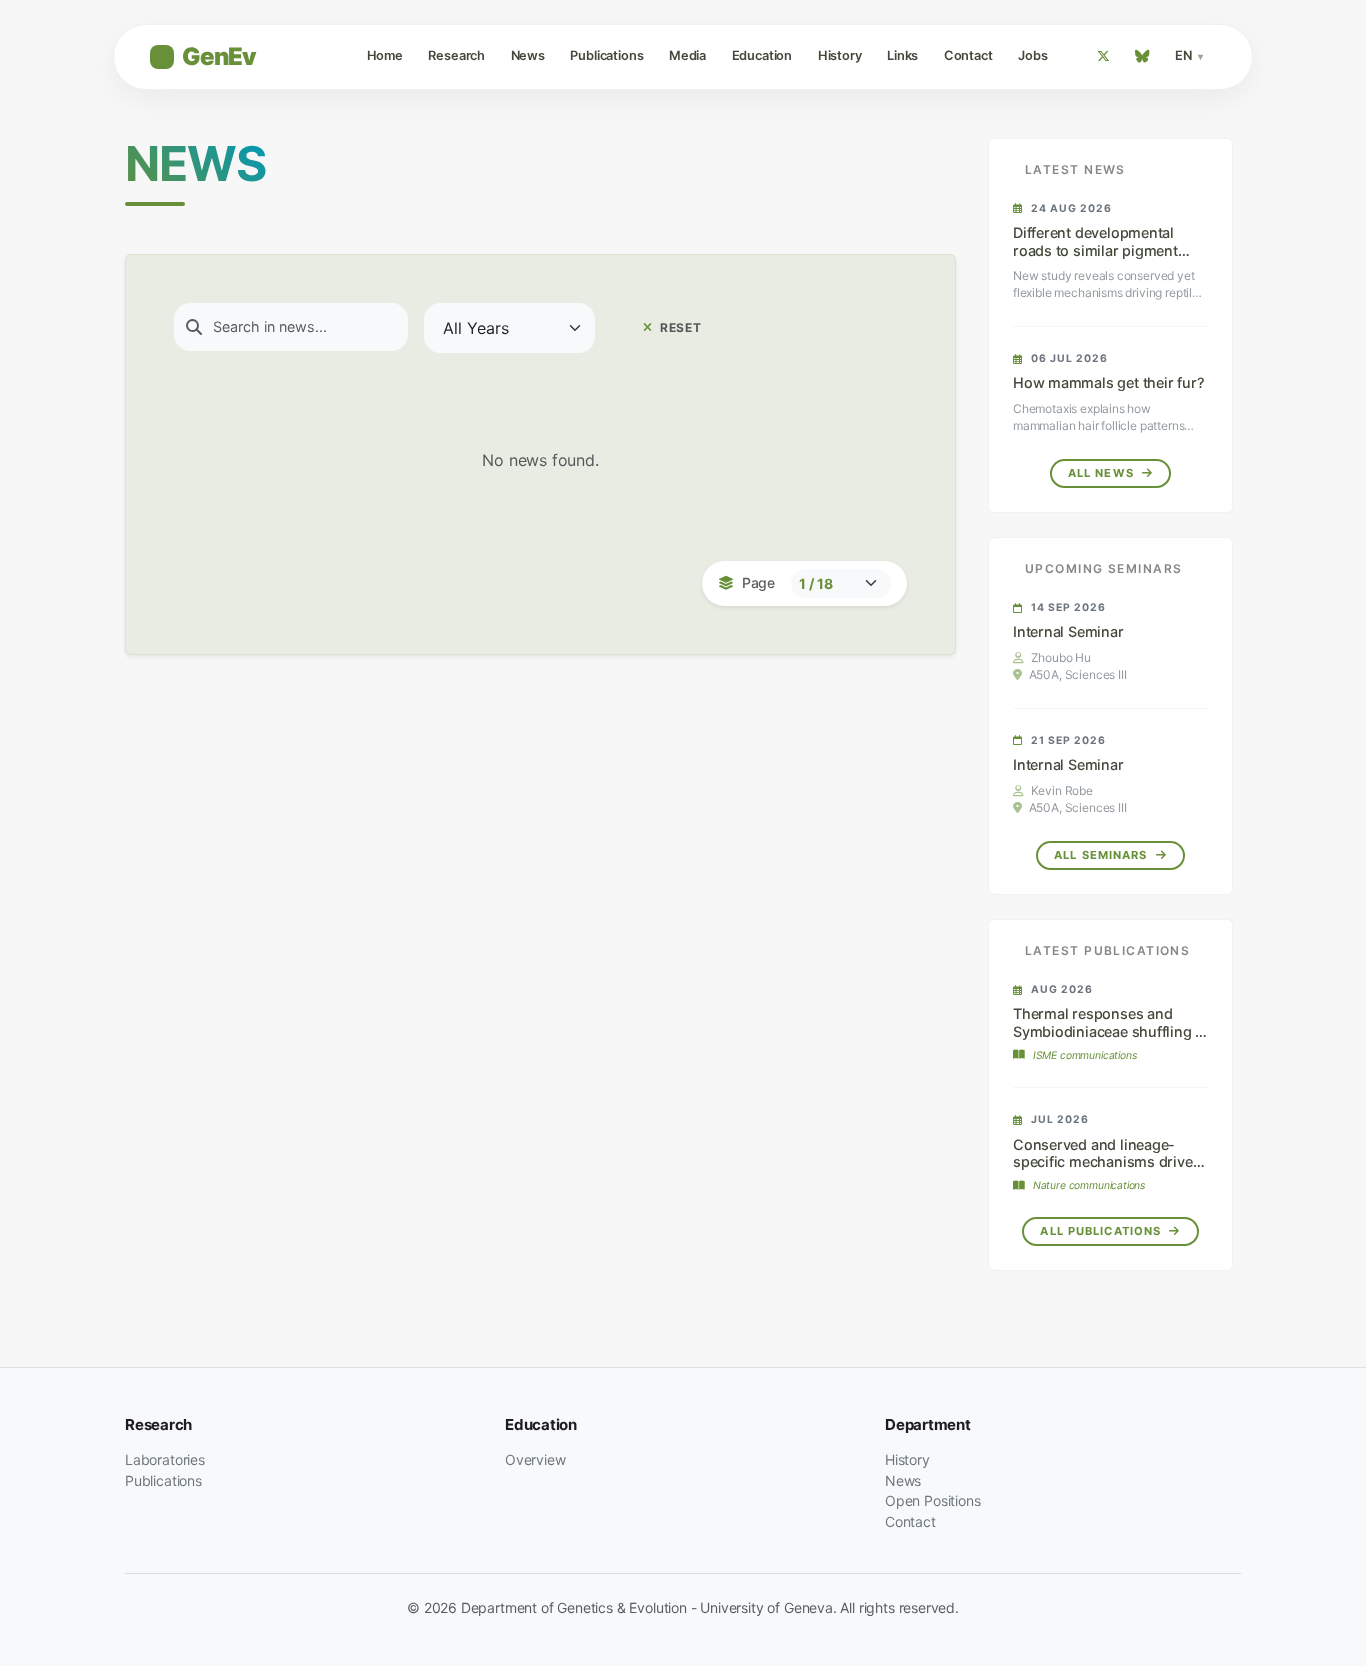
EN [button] (1184, 55)
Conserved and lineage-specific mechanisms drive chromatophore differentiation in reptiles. (1103, 1170)
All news (1103, 473)
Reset (679, 327)
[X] (1103, 57)
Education (762, 55)
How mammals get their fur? (1108, 382)
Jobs (1032, 55)
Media (687, 55)
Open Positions (933, 1500)
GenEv (219, 56)
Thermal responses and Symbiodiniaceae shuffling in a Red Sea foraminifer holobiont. (1110, 1039)
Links (902, 55)
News (528, 55)
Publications (606, 55)
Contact (968, 55)
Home (385, 55)
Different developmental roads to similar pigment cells (1095, 250)
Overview (535, 1459)
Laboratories (165, 1459)
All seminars (1103, 855)
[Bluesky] (1142, 57)
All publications (1102, 1231)
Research (456, 55)
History (840, 55)
